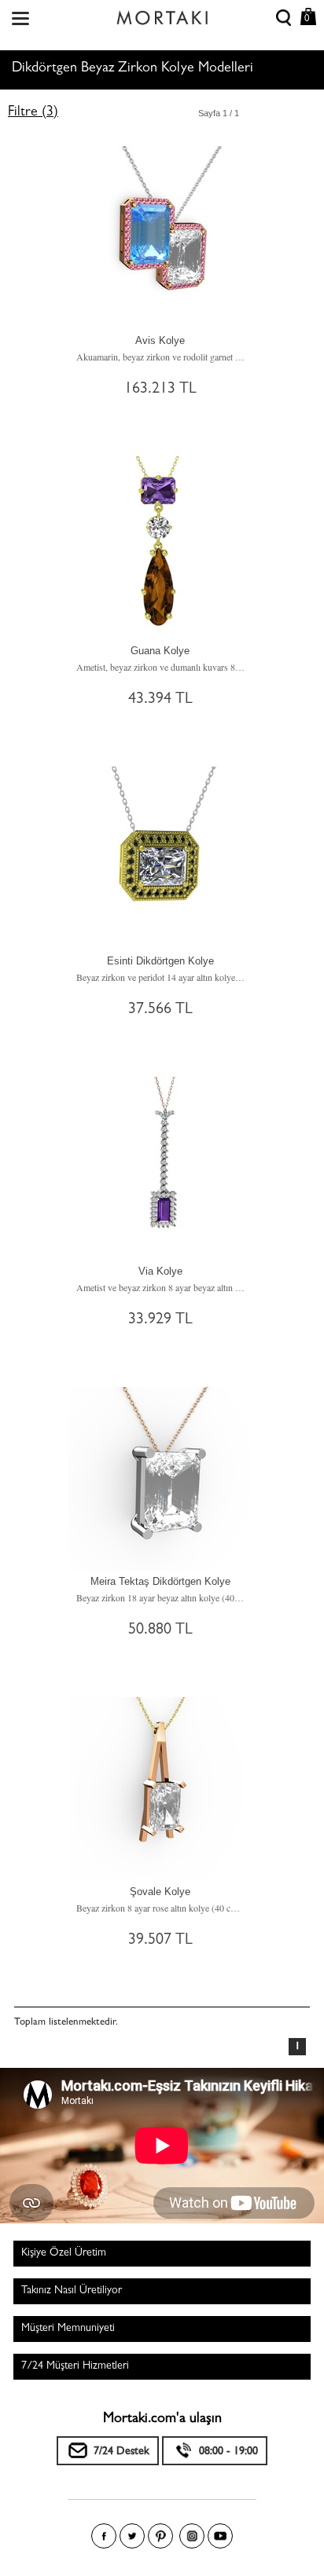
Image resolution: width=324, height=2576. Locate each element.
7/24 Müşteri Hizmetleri (75, 2366)
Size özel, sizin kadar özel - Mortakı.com (162, 14)
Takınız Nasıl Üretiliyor (72, 2291)
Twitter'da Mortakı (132, 2536)
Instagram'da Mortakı (192, 2536)
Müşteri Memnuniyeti (68, 2329)
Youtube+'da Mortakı (220, 2536)
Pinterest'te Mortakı (160, 2536)
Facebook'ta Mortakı (104, 2536)
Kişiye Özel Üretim (64, 2253)
